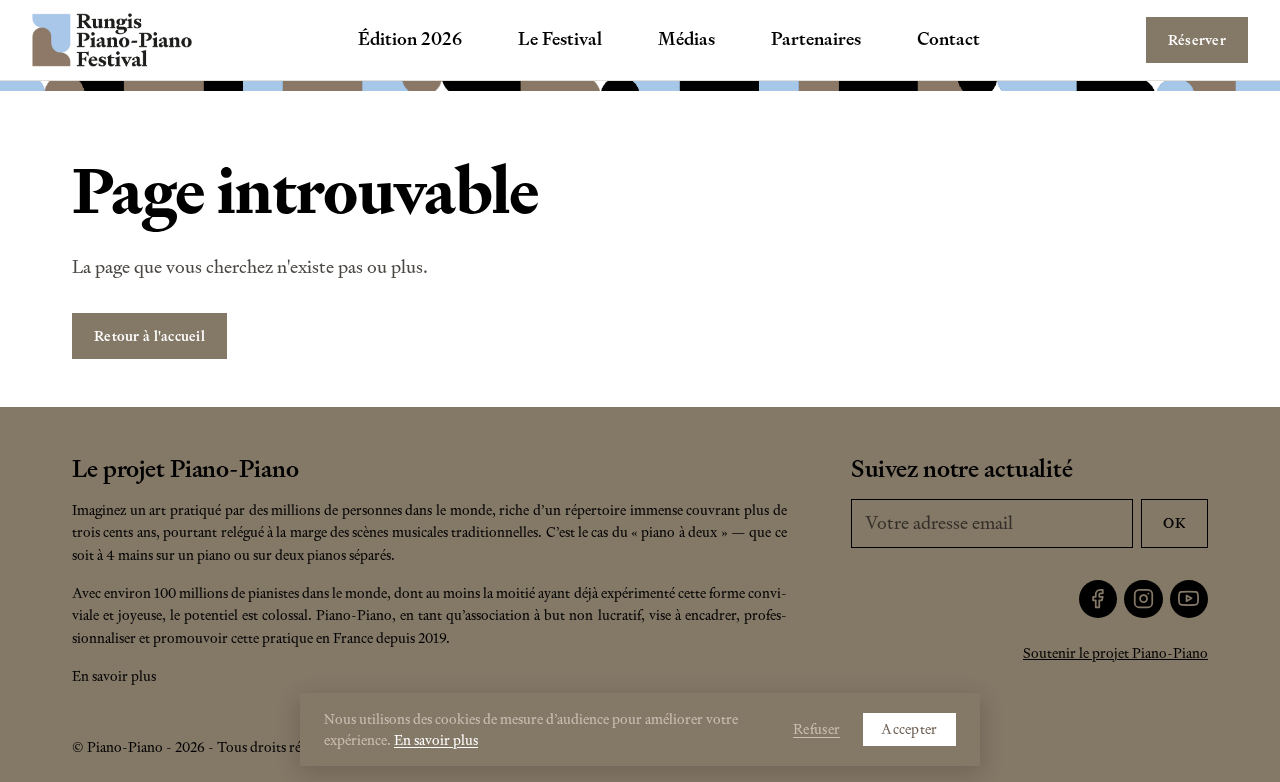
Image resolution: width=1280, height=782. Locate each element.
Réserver (1197, 40)
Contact (948, 39)
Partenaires (816, 39)
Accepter (909, 729)
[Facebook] (1098, 599)
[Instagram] (1143, 599)
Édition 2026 (410, 39)
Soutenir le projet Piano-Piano (1115, 653)
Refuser (816, 729)
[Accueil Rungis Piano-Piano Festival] (112, 40)
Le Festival (560, 39)
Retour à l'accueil (149, 336)
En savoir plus (114, 676)
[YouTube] (1189, 599)
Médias (686, 39)
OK (1174, 523)
